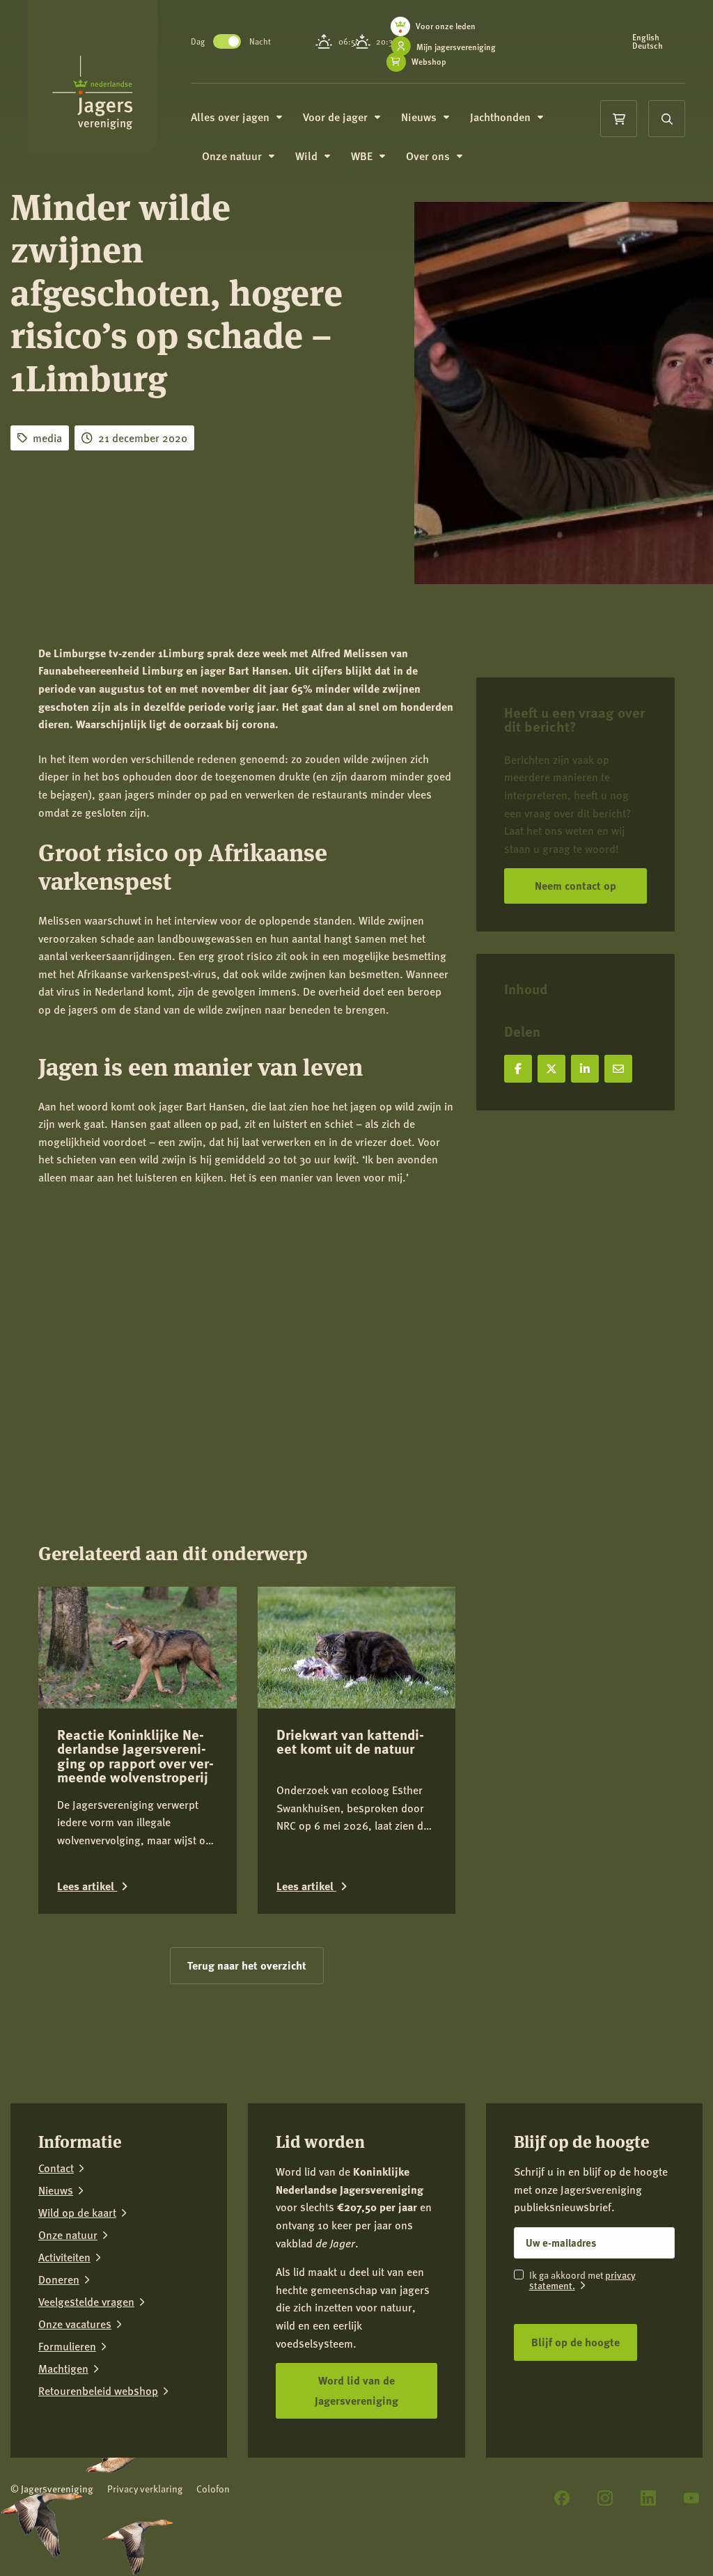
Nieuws (56, 2190)
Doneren (59, 2279)
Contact (56, 2168)
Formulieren (67, 2346)
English (646, 38)
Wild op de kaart (77, 2213)
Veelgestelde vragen (86, 2302)
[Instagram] (605, 2498)
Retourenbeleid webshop (98, 2391)
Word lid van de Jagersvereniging (356, 2390)
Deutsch (648, 46)
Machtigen (63, 2369)
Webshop (429, 62)
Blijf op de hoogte (575, 2342)
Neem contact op (575, 885)
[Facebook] (562, 2498)
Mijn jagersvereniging (456, 47)
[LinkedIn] (648, 2498)
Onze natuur (68, 2235)
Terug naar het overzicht (247, 1965)
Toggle (227, 41)
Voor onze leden (446, 26)
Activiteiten (64, 2257)
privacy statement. (582, 2280)
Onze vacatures (75, 2324)
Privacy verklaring (145, 2489)
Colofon (213, 2489)
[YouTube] (691, 2498)
